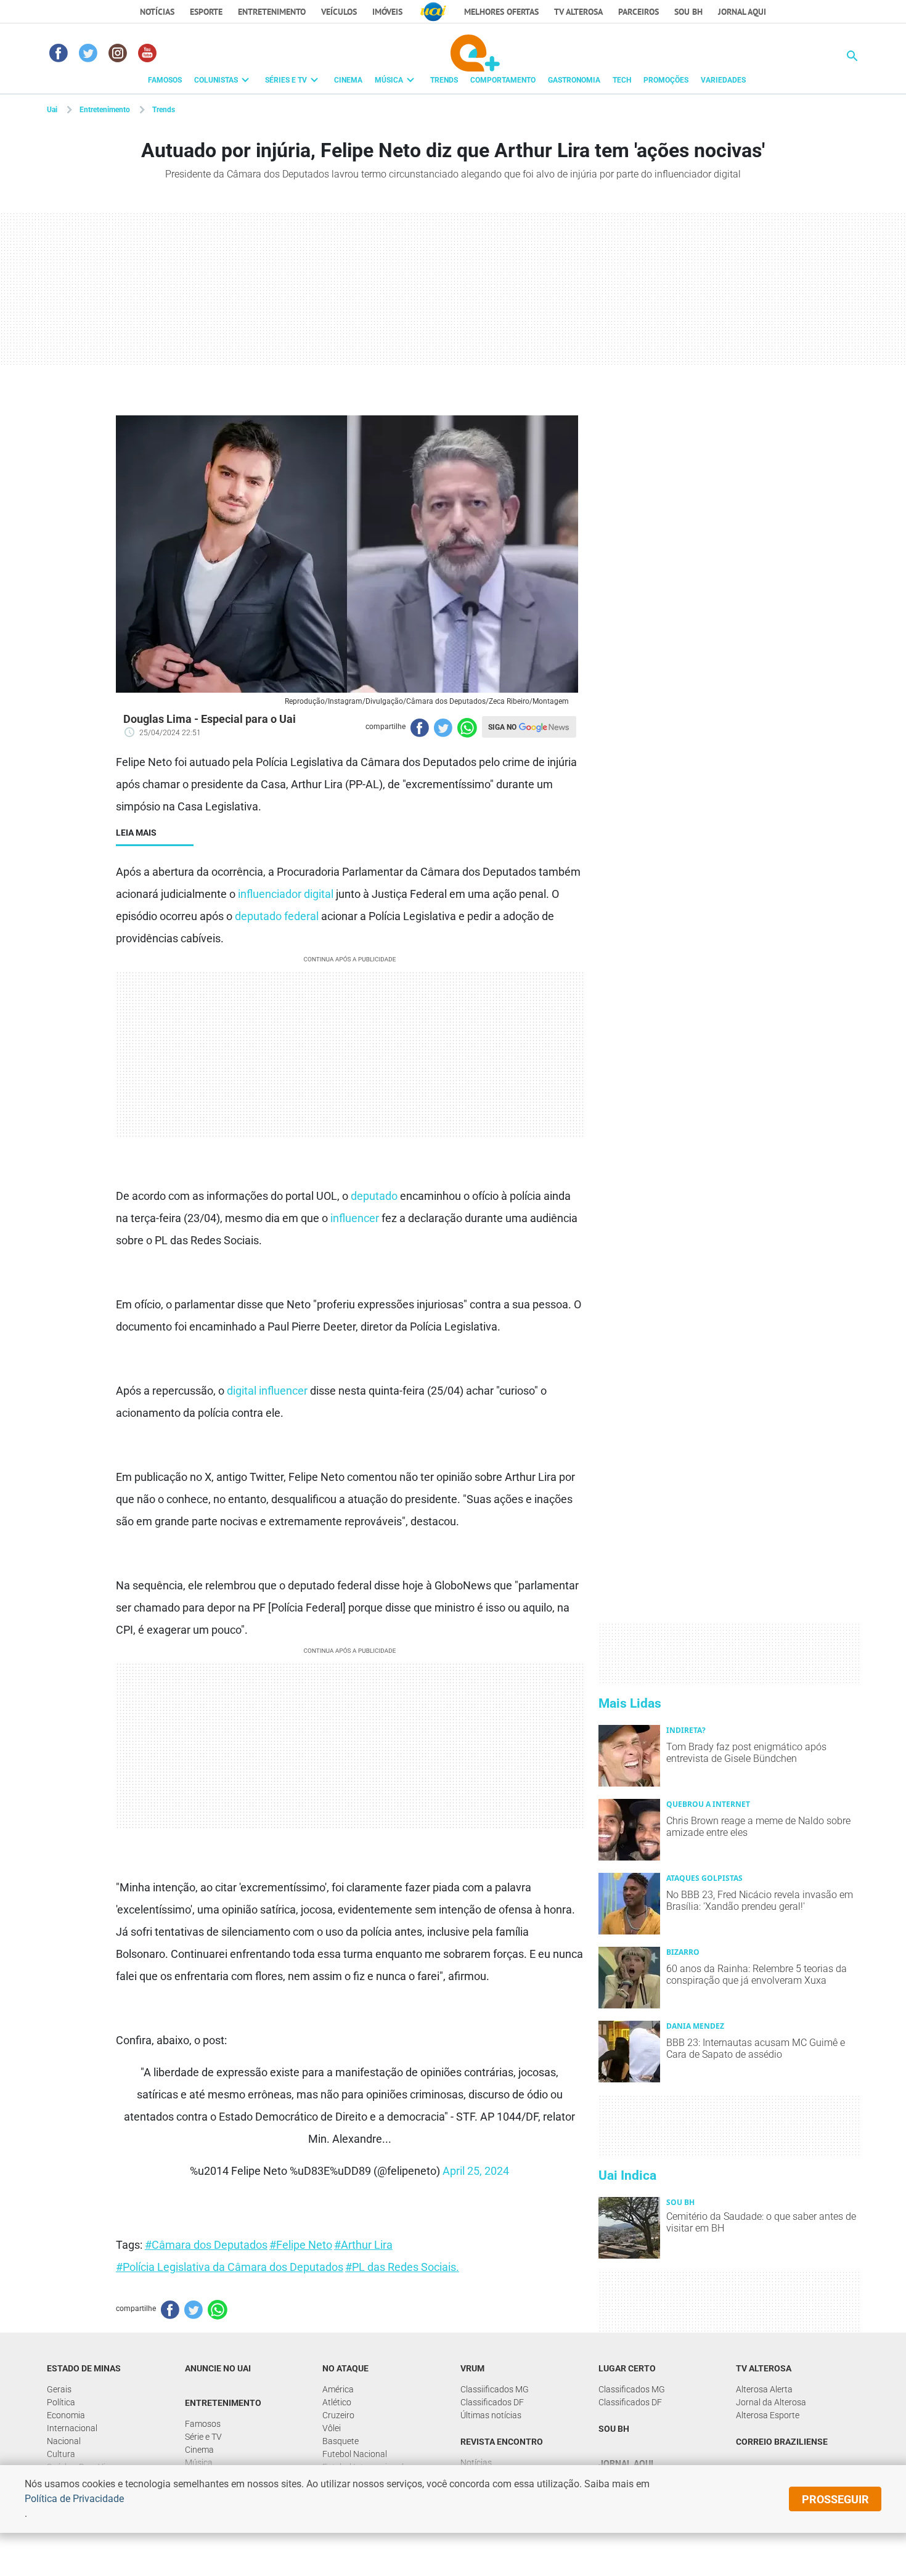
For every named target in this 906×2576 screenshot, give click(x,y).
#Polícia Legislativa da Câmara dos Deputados (230, 2267)
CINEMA (348, 80)
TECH (622, 80)
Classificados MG (632, 2389)
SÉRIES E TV (286, 80)
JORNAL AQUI (742, 12)
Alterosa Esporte (768, 2415)
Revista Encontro (502, 2442)
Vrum (472, 2368)
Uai (52, 110)
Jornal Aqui (626, 2463)
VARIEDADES (723, 80)
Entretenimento (272, 12)
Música (199, 2463)
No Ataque (345, 2368)
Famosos (203, 2424)
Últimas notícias (491, 2415)
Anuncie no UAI (218, 2368)
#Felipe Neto (301, 2245)
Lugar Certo (627, 2368)
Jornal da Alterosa (771, 2402)
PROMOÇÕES (666, 80)
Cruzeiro (338, 2415)
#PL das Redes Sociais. (402, 2267)
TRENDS (444, 80)
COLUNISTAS (216, 80)
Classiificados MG (495, 2389)
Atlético (337, 2402)
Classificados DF (492, 2402)
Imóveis (387, 12)
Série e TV (203, 2437)
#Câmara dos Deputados (206, 2245)
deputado (374, 1196)
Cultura (61, 2454)
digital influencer (267, 1391)
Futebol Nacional (355, 2454)
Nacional (64, 2441)
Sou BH (688, 12)
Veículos (339, 12)
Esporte (206, 12)
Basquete (341, 2441)
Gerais (59, 2389)
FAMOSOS (165, 80)
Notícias (157, 12)
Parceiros (639, 12)
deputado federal (277, 916)
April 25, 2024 (476, 2171)
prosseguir (835, 2499)
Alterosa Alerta (764, 2389)
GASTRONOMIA (574, 80)
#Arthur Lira (363, 2245)
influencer (355, 1218)
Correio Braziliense (782, 2442)
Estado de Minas (84, 2368)
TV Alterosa (578, 12)
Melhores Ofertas (501, 12)
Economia (66, 2415)
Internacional (72, 2428)
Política (61, 2402)
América (338, 2389)
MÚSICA (389, 80)
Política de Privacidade (74, 2499)
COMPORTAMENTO (503, 80)
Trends (164, 110)
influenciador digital (286, 894)
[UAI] (433, 12)
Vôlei (332, 2428)
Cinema (199, 2450)
